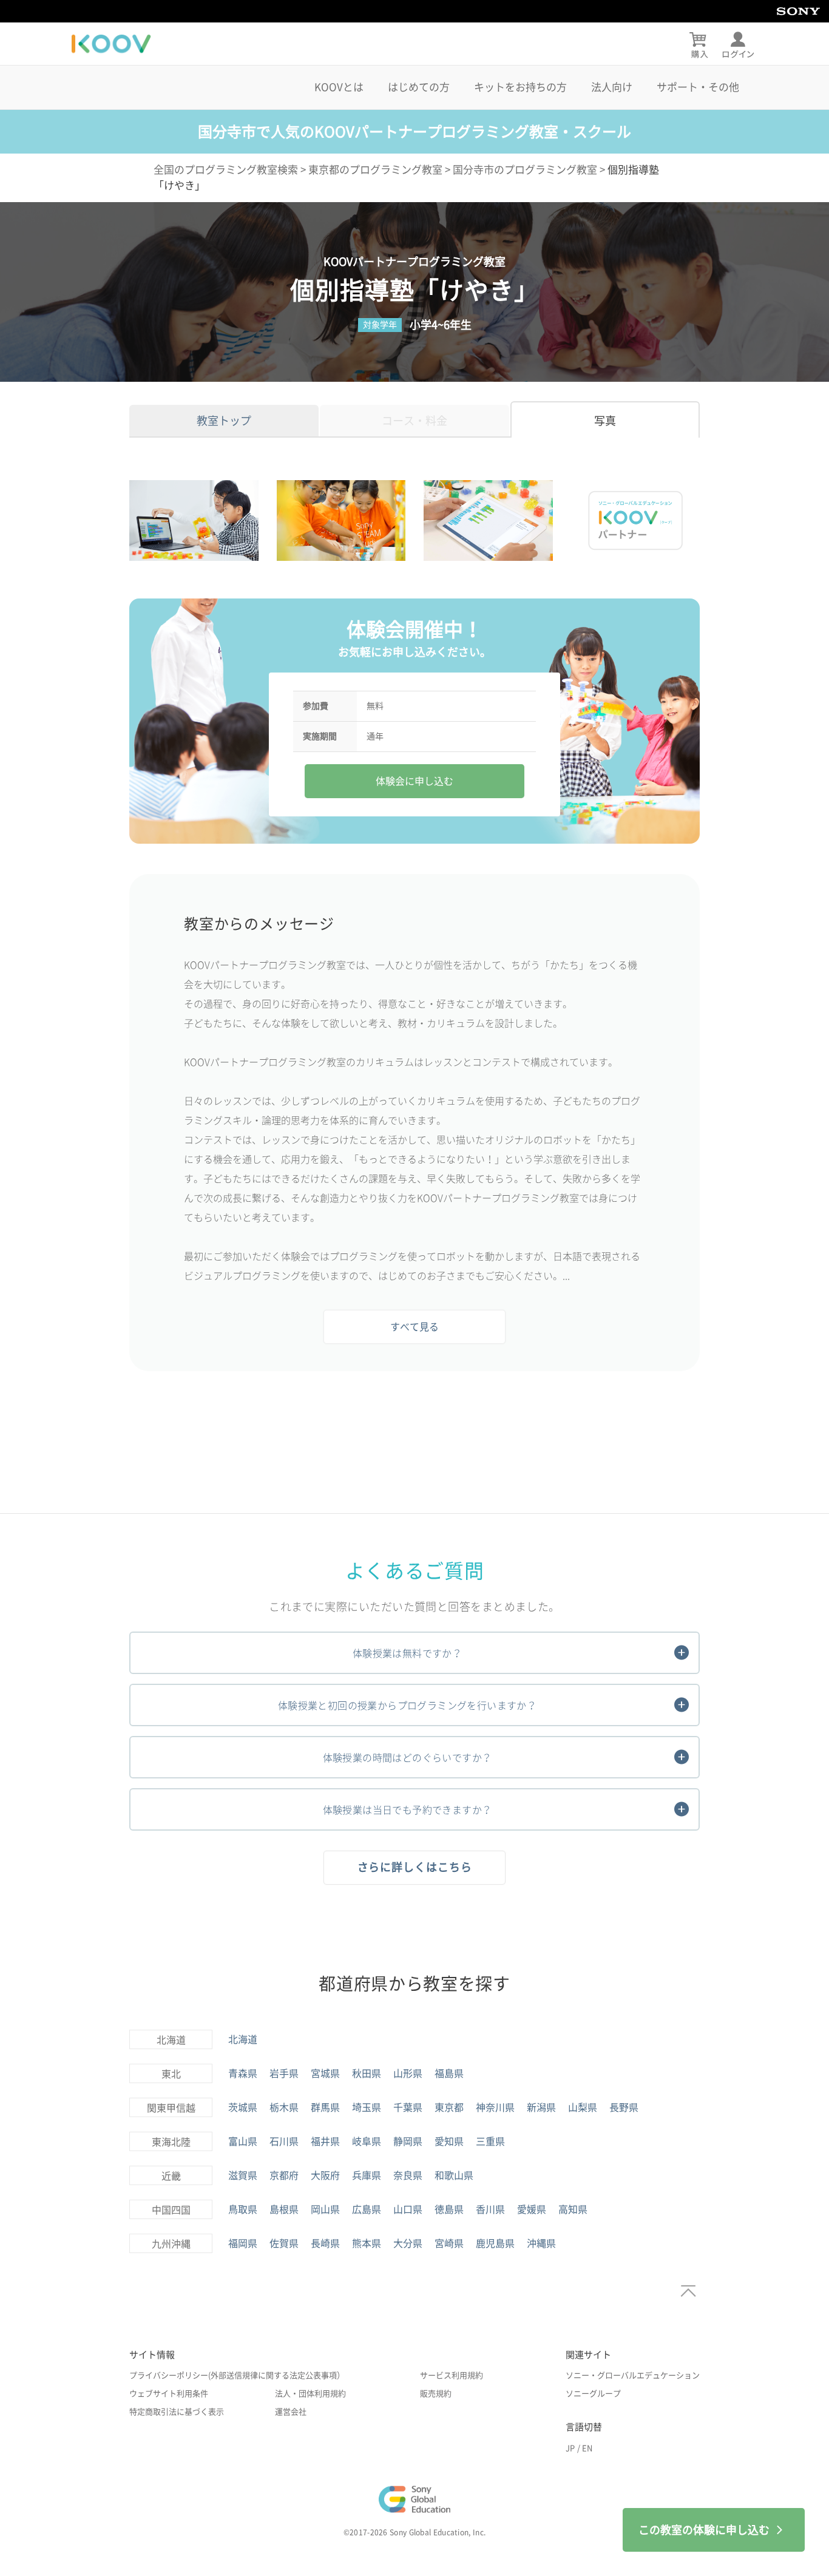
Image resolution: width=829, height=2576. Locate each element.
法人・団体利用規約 (310, 2394)
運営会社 (291, 2412)
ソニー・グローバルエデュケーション (633, 2375)
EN (587, 2448)
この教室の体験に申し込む (704, 2530)
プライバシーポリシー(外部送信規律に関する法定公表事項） (237, 2375)
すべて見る (414, 1327)
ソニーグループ (593, 2394)
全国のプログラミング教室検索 (226, 170)
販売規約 (436, 2394)
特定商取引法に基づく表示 (177, 2412)
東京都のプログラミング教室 (375, 170)
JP (570, 2448)
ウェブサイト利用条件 (169, 2394)
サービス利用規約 (452, 2375)
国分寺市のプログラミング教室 (525, 170)
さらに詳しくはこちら (415, 1867)
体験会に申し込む (414, 781)
